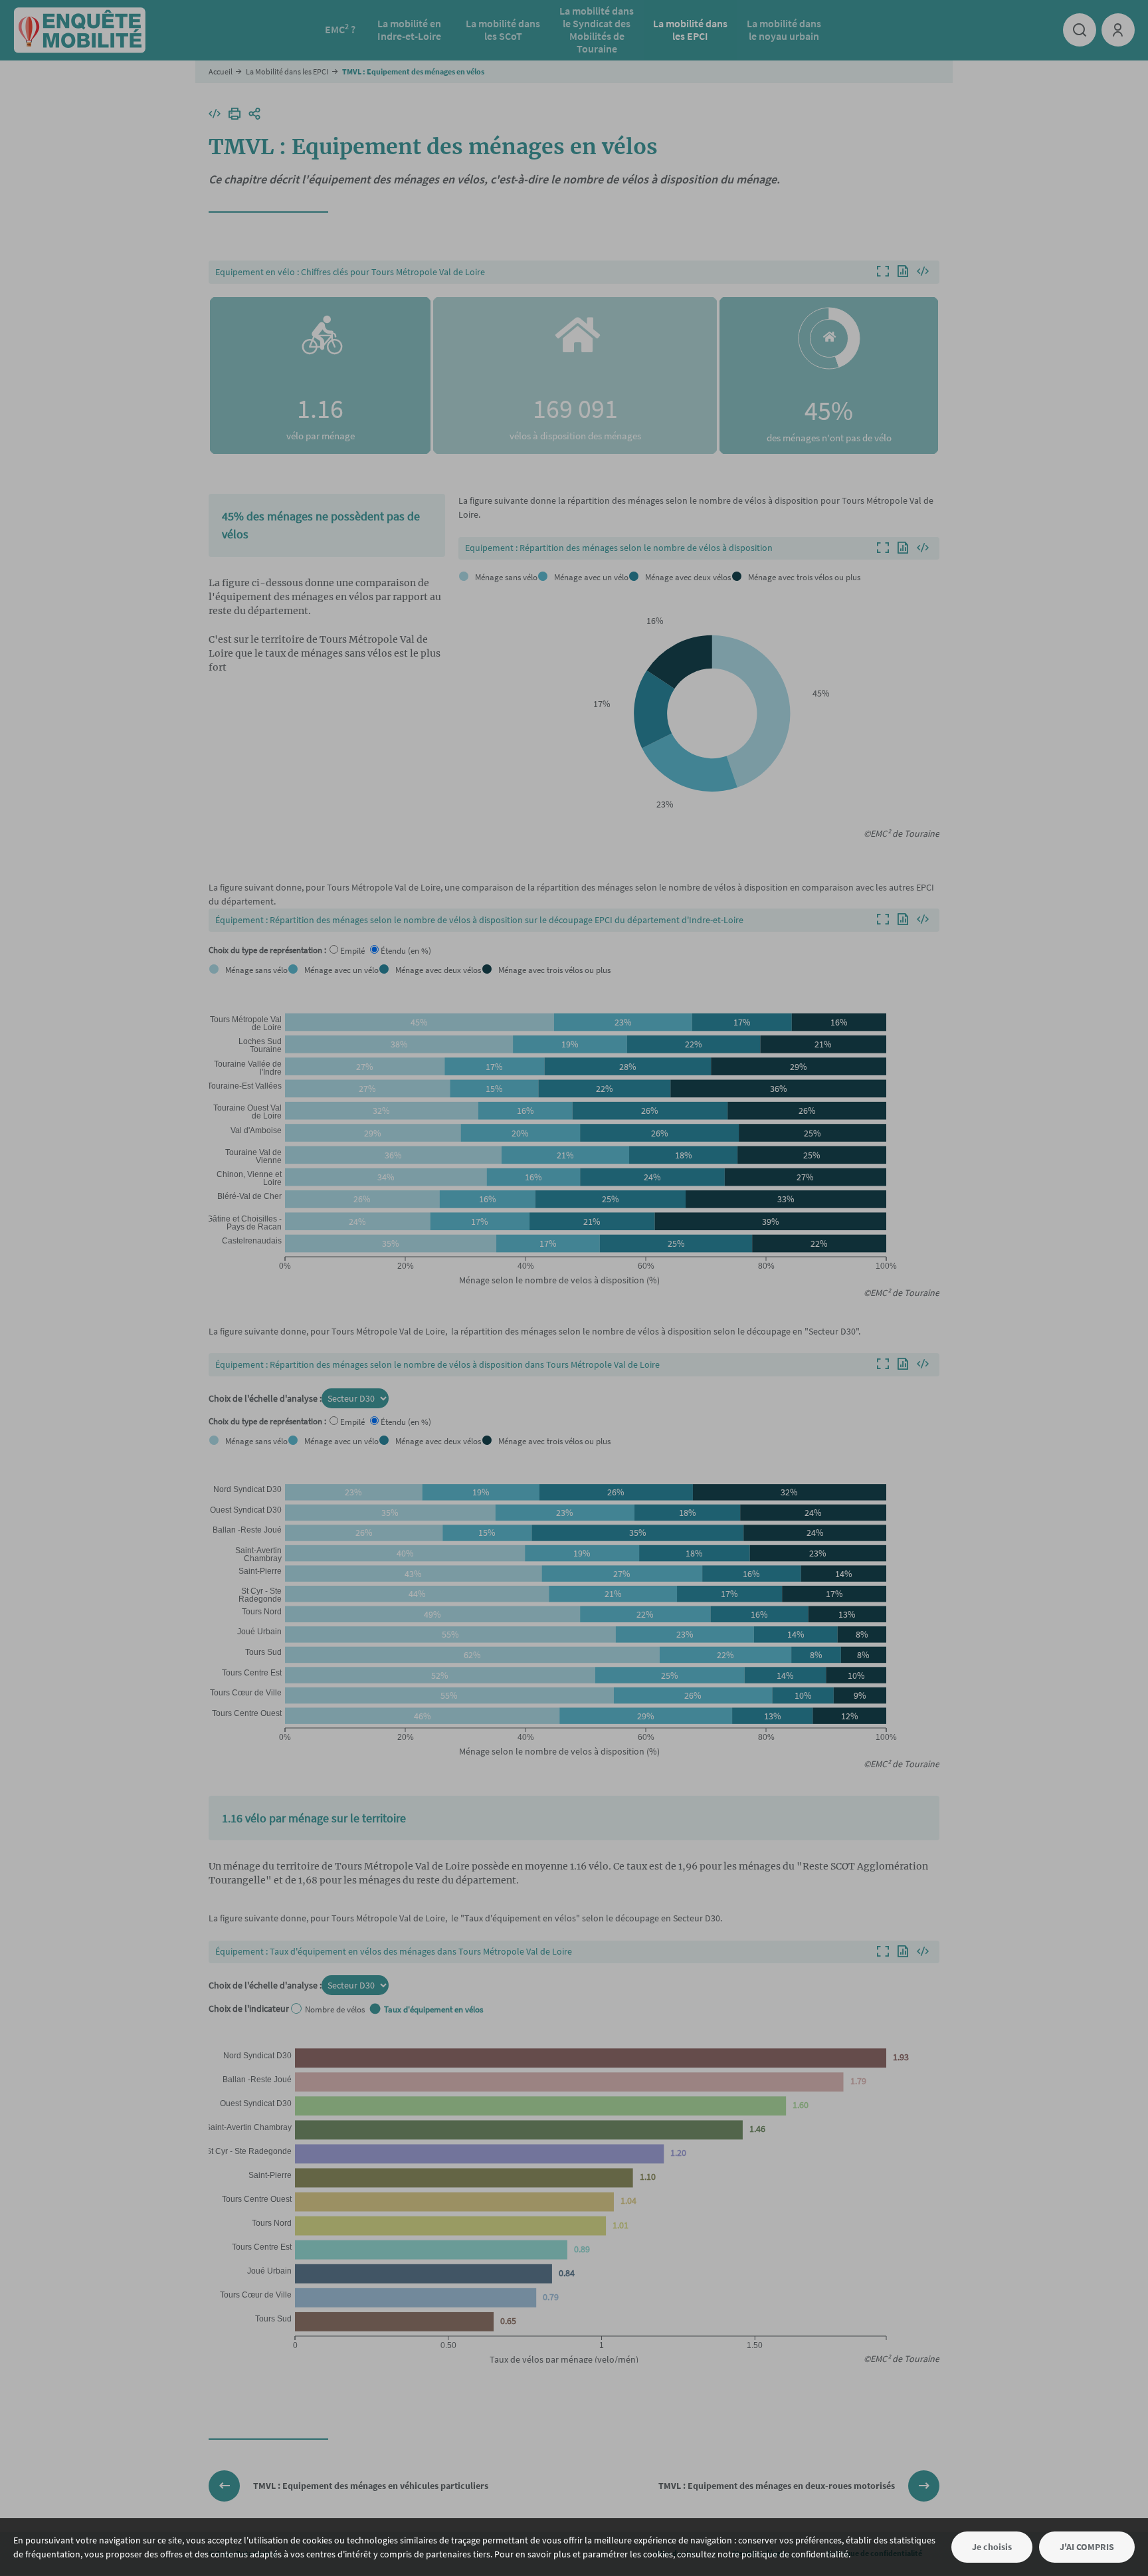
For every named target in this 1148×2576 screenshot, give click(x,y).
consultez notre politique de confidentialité (763, 2554)
